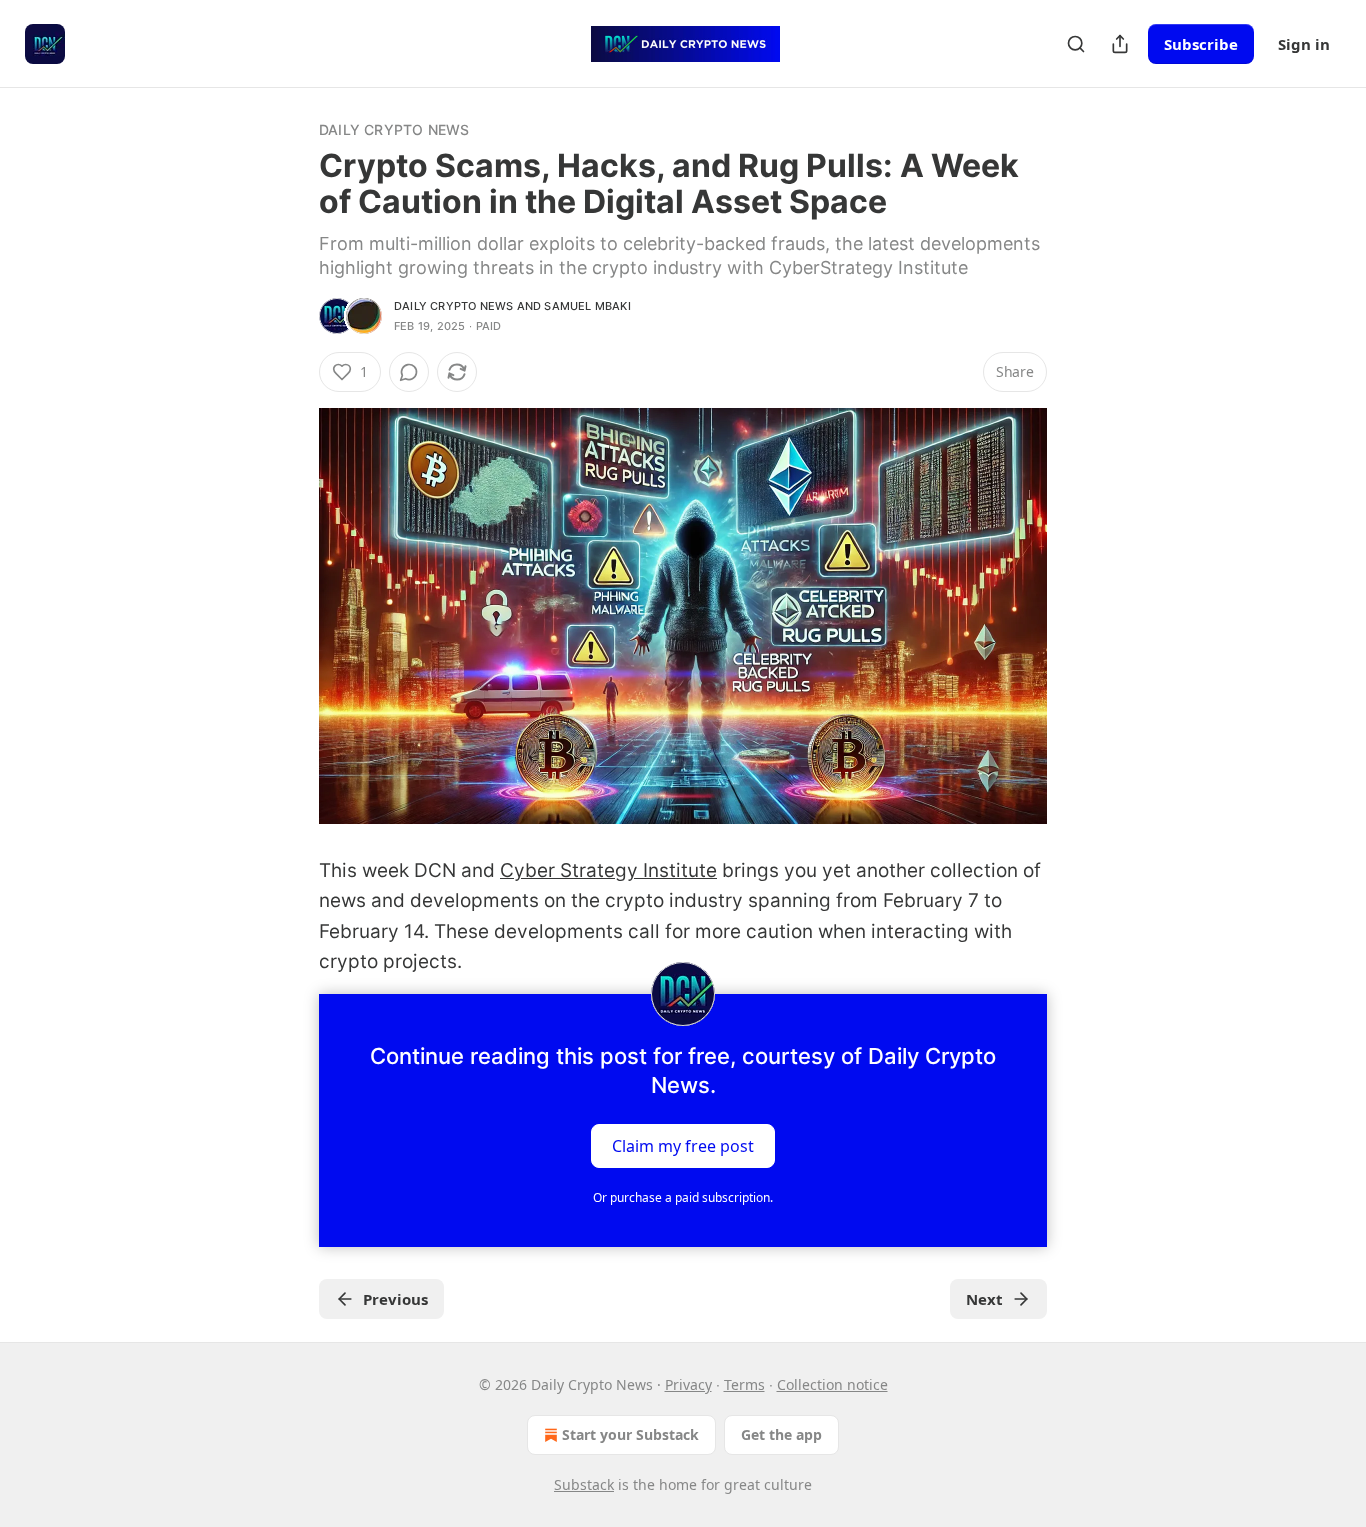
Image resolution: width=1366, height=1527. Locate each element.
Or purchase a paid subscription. (683, 1197)
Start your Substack (630, 1434)
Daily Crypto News (394, 129)
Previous (395, 1299)
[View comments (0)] (409, 372)
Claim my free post (683, 1145)
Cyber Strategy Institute (608, 870)
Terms (744, 1384)
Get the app (781, 1434)
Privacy (688, 1384)
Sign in (1304, 44)
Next (984, 1299)
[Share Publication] (1120, 44)
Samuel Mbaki (587, 306)
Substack (584, 1484)
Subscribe (1201, 44)
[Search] (1076, 44)
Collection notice (832, 1384)
